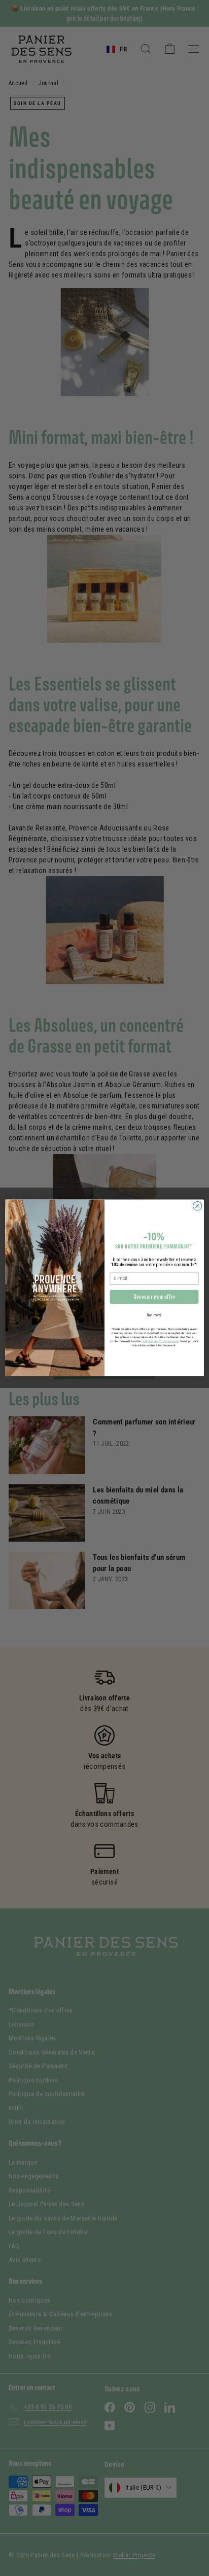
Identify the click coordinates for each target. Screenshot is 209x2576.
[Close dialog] (197, 1206)
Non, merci (154, 1315)
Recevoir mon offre (154, 1297)
